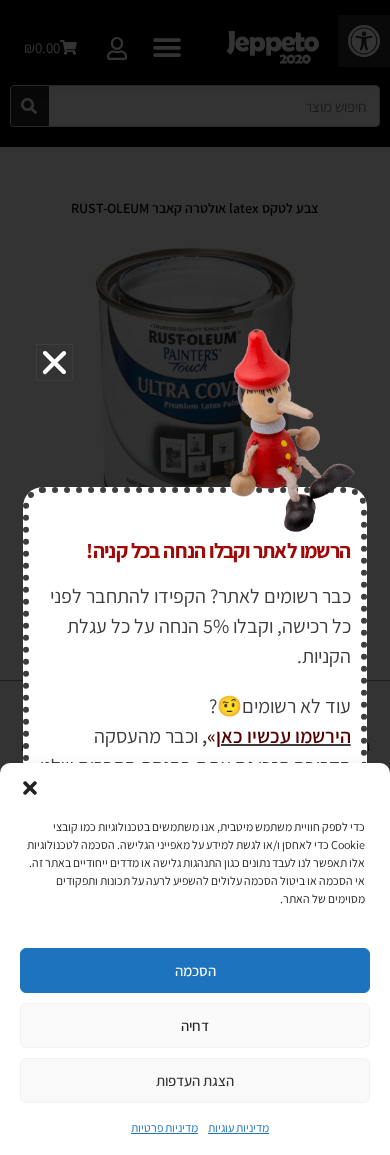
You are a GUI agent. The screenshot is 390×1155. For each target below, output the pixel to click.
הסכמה (195, 970)
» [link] (211, 736)
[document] (195, 577)
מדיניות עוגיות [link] (238, 1127)
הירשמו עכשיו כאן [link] (283, 736)
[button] (30, 788)
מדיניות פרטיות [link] (164, 1127)
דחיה (195, 1025)
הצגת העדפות (195, 1080)
